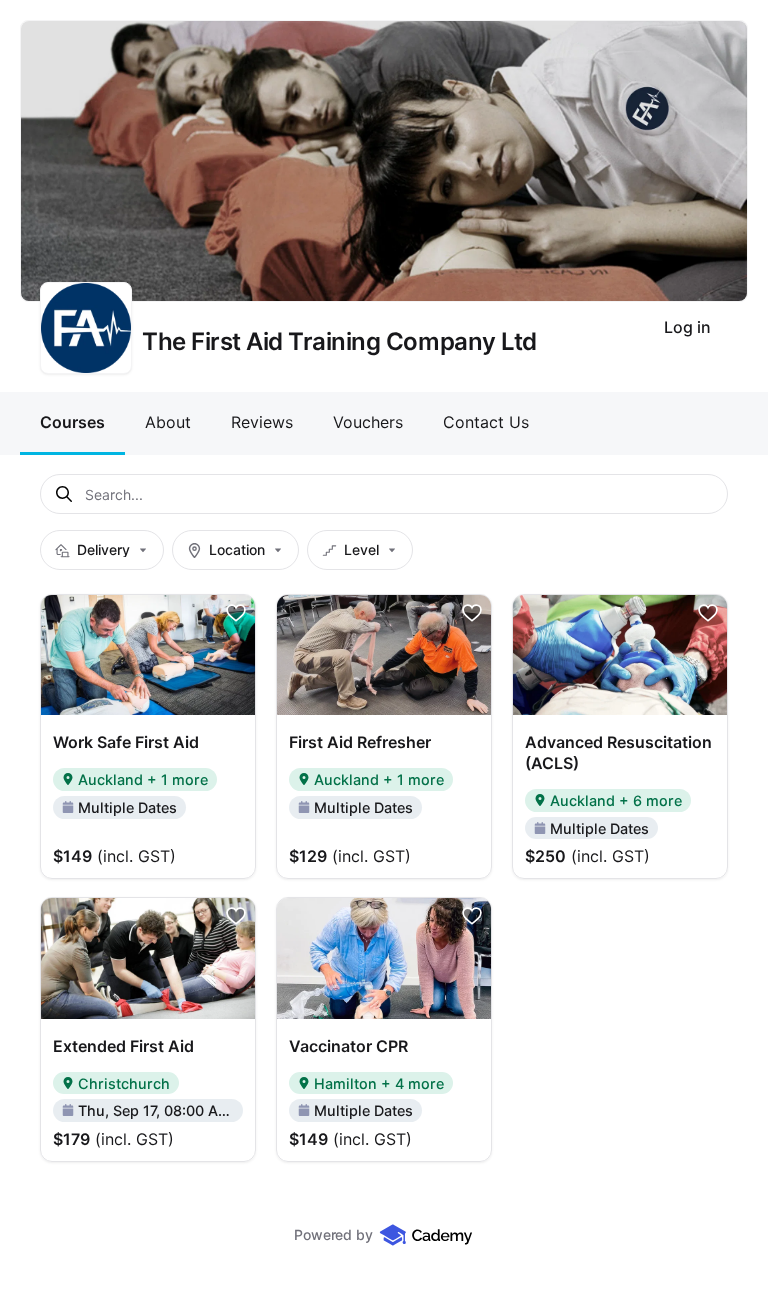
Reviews (262, 422)
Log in (687, 327)
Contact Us (486, 422)
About (168, 422)
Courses (72, 422)
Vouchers (368, 422)
